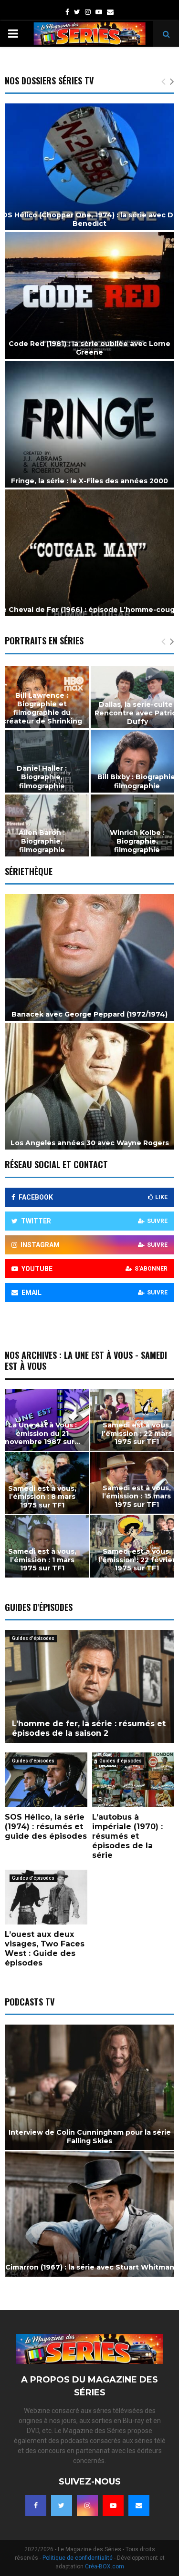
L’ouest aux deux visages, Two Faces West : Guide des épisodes (45, 1949)
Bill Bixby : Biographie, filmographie (137, 781)
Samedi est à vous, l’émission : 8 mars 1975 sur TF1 (42, 1497)
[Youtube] (113, 2505)
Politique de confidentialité (78, 2558)
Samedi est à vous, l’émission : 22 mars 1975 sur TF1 (137, 1433)
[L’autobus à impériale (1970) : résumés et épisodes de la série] (133, 1780)
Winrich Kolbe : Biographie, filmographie (137, 841)
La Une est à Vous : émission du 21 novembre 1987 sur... (42, 1433)
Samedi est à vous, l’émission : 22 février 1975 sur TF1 (137, 1560)
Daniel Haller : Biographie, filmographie (42, 777)
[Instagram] (87, 2505)
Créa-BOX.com (105, 2566)
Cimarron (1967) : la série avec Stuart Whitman (90, 2267)
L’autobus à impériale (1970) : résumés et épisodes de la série (127, 1836)
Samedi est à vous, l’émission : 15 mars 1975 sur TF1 (137, 1496)
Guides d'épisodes (33, 1638)
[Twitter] (62, 2505)
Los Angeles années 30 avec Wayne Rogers (90, 1143)
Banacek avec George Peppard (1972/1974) (89, 1014)
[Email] (139, 2505)
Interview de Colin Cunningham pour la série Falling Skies (90, 2137)
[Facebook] (36, 2505)
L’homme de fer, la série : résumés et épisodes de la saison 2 (89, 1728)
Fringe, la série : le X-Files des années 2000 (89, 481)
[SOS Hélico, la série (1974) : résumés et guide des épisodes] (46, 1780)
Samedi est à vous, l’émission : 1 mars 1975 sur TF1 (42, 1560)
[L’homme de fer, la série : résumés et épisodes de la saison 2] (89, 1686)
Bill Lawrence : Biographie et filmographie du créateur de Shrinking (42, 708)
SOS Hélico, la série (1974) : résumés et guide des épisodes (46, 1827)
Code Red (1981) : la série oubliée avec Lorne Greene (89, 348)
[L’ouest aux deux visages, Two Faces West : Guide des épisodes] (46, 1897)
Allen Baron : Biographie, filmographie (42, 841)
